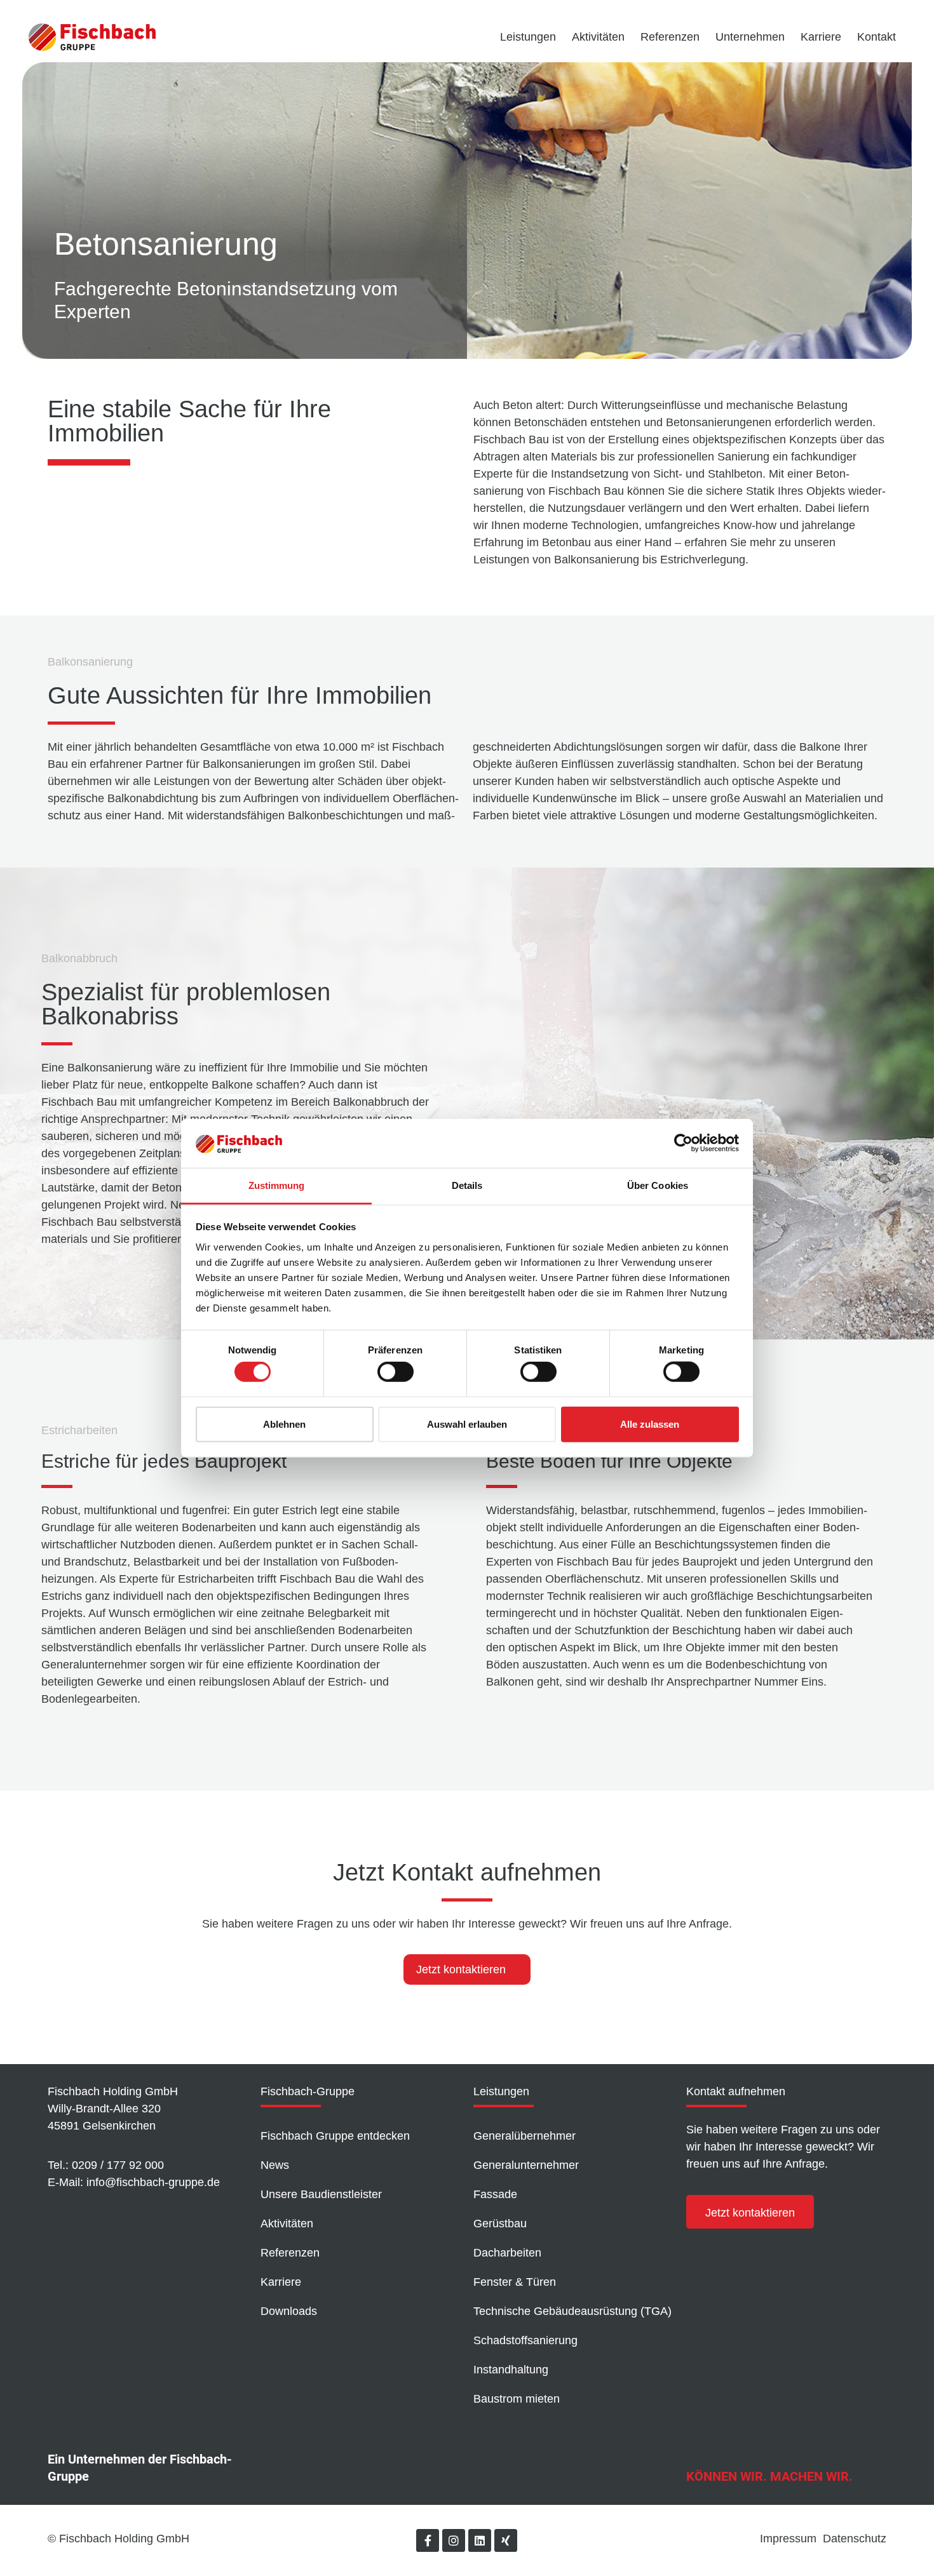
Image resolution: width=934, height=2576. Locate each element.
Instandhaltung (511, 2370)
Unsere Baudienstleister (321, 2194)
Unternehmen (750, 37)
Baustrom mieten (517, 2399)
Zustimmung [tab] (277, 1185)
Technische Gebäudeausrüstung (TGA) (572, 2311)
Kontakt (876, 37)
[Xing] (506, 2540)
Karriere (821, 37)
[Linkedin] (480, 2540)
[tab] (467, 1969)
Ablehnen (284, 1424)
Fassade (495, 2194)
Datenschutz (855, 2539)
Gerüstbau (500, 2224)
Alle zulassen (650, 1424)
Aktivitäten (598, 37)
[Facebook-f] (428, 2540)
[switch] (396, 1372)
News (275, 2165)
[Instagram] (454, 2540)
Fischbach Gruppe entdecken (335, 2136)
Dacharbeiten (507, 2253)
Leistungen (528, 37)
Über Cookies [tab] (658, 1185)
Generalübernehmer (525, 2136)
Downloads (289, 2311)
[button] (750, 2212)
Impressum (788, 2539)
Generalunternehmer (526, 2165)
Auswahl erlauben (467, 1424)
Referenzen (670, 37)
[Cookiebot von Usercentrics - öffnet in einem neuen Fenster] (683, 1143)
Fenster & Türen (515, 2282)
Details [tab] (467, 1185)
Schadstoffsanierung (525, 2340)
